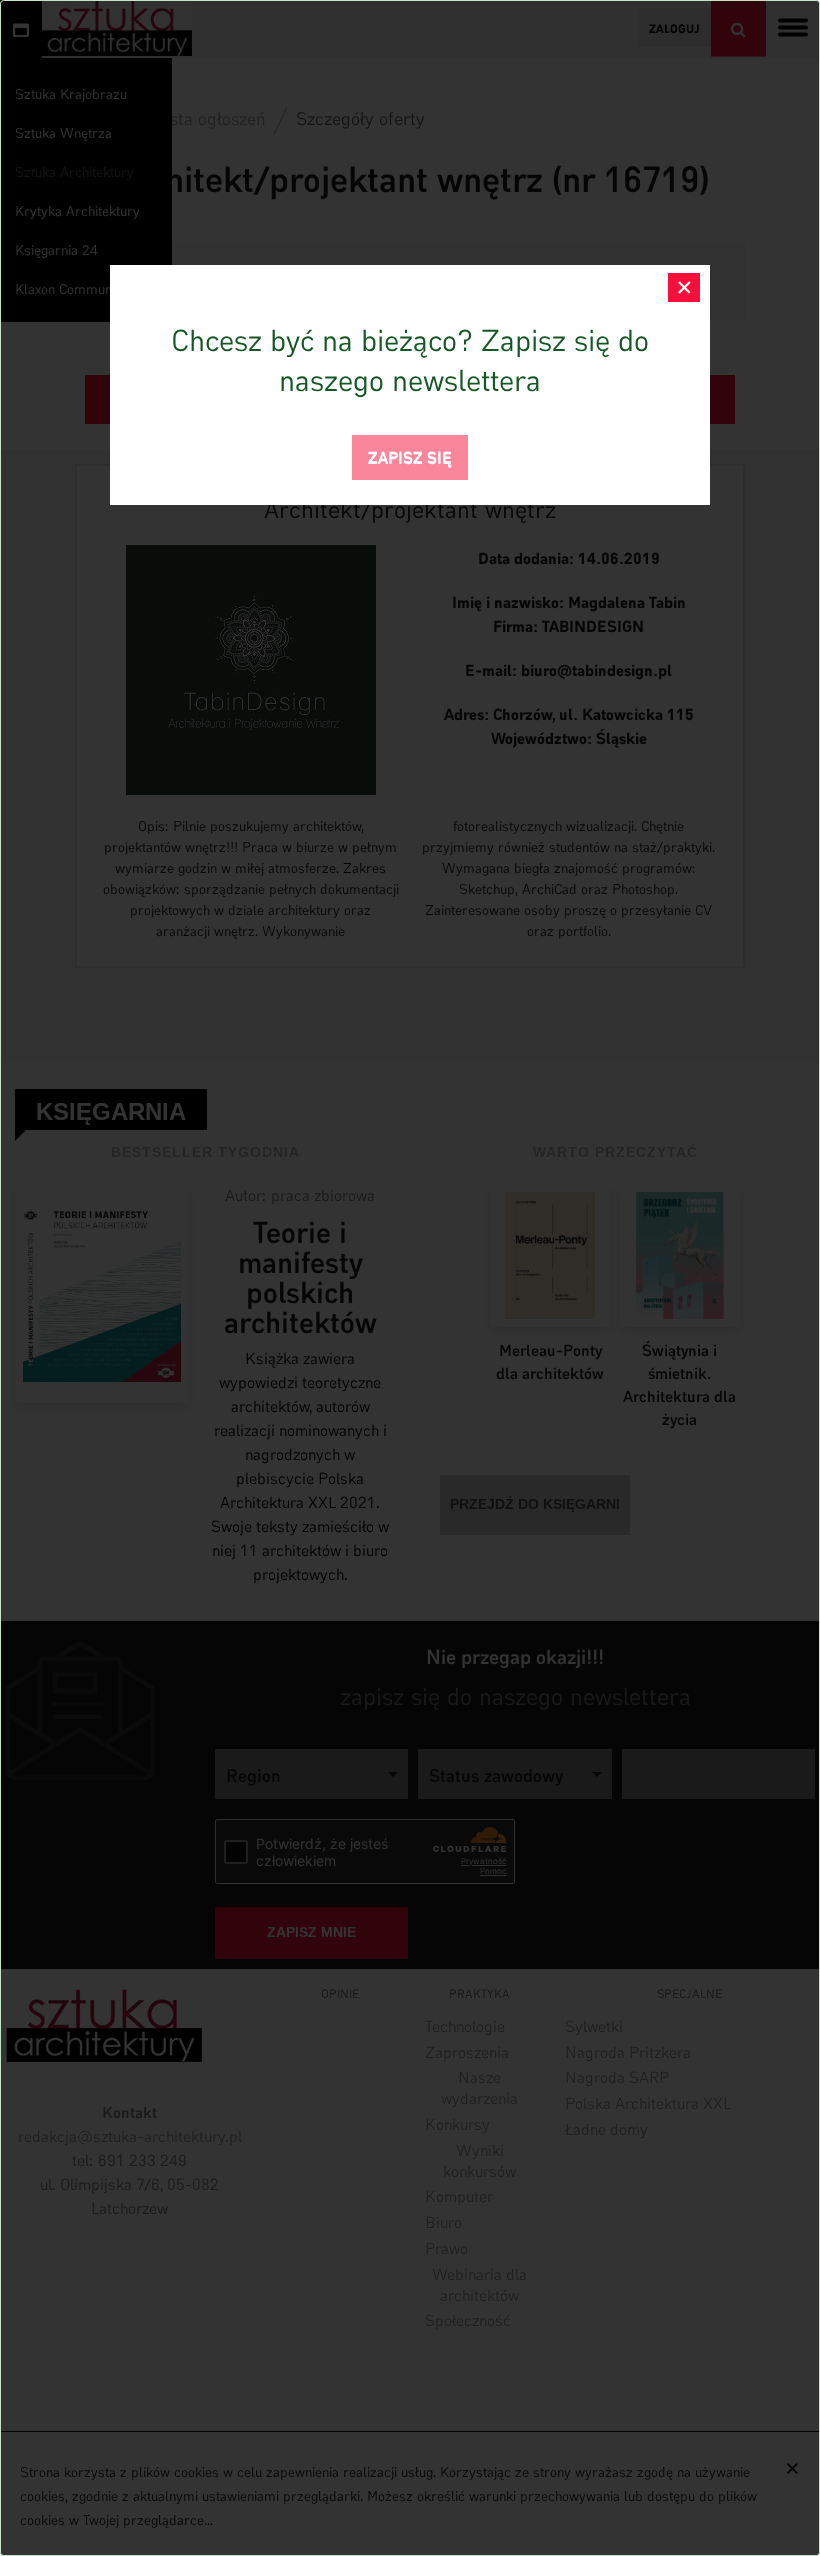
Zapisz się (410, 455)
